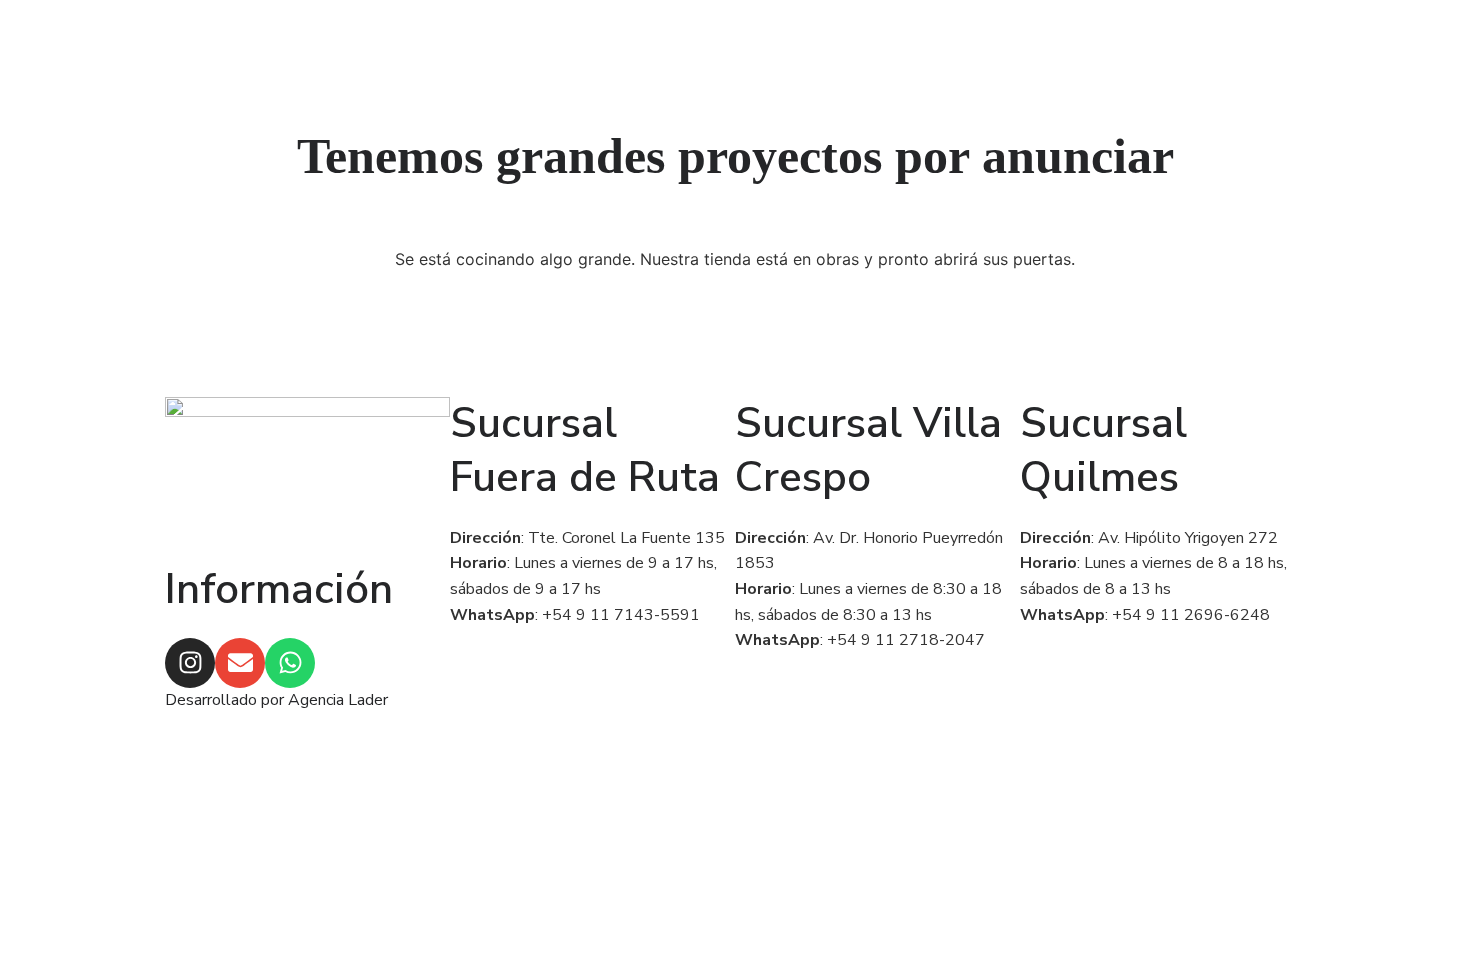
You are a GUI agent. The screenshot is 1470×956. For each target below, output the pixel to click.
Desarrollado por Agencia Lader (276, 700)
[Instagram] (190, 663)
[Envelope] (240, 663)
